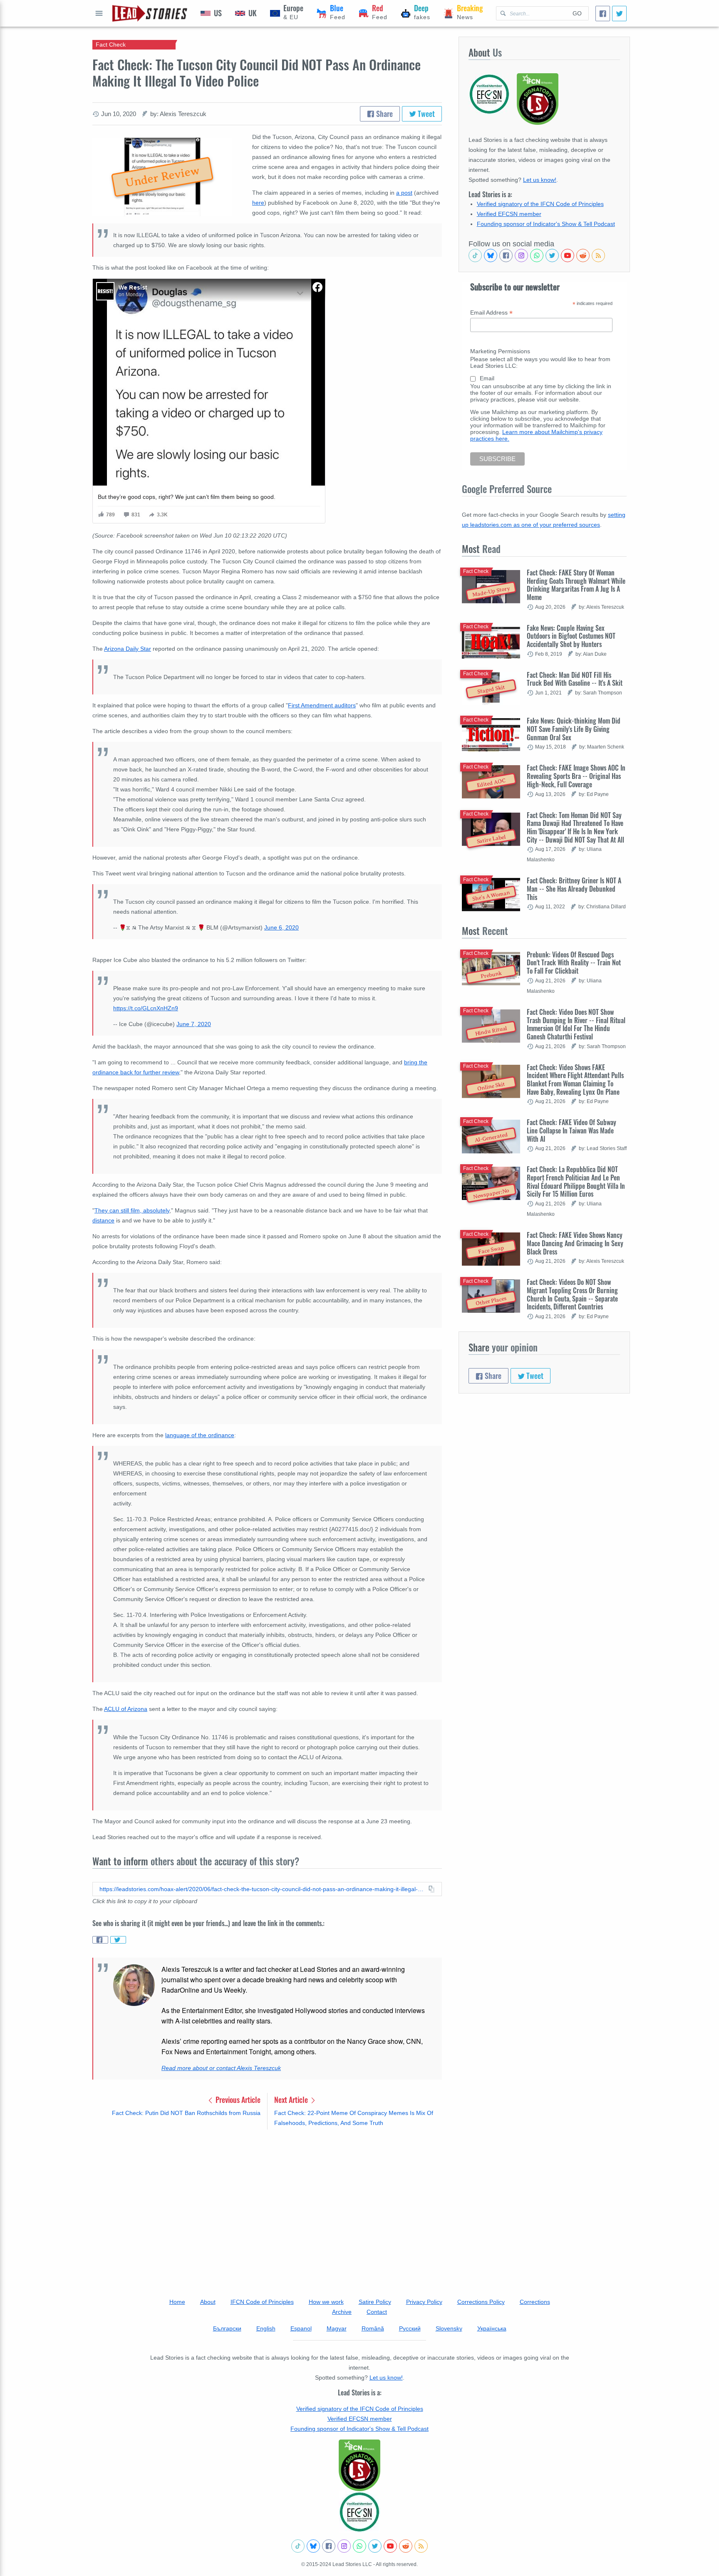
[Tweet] (619, 14)
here (258, 203)
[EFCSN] (359, 2512)
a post (404, 193)
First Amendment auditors (322, 705)
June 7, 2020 (194, 1024)
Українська (492, 2328)
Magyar (337, 2328)
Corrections (535, 2302)
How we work (326, 2302)
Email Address (491, 313)
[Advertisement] (267, 2201)
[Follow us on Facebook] (506, 255)
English (266, 2328)
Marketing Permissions (500, 351)
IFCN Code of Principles (262, 2302)
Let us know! (540, 180)
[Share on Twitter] (118, 1940)
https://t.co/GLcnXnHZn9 (146, 1008)
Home (177, 2302)
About (208, 2302)
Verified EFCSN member (509, 214)
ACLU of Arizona (126, 1709)
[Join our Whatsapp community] (537, 255)
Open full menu (99, 13)
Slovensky (449, 2328)
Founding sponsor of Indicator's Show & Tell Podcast (546, 224)
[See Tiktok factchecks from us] (475, 255)
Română (373, 2328)
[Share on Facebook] (100, 1940)
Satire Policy (375, 2302)
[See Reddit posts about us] (583, 255)
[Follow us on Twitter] (552, 255)
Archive (342, 2312)
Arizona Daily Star (128, 649)
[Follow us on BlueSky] (491, 255)
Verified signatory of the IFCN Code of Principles (540, 204)
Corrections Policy (481, 2302)
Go (577, 13)
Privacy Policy (424, 2302)
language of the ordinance (200, 1435)
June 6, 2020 (281, 927)
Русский (410, 2328)
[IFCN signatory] (359, 2465)
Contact (377, 2312)
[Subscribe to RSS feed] (598, 255)
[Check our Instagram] (521, 255)
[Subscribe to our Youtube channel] (568, 255)
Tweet (425, 114)
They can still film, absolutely (132, 1210)
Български (227, 2328)
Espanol (301, 2328)
